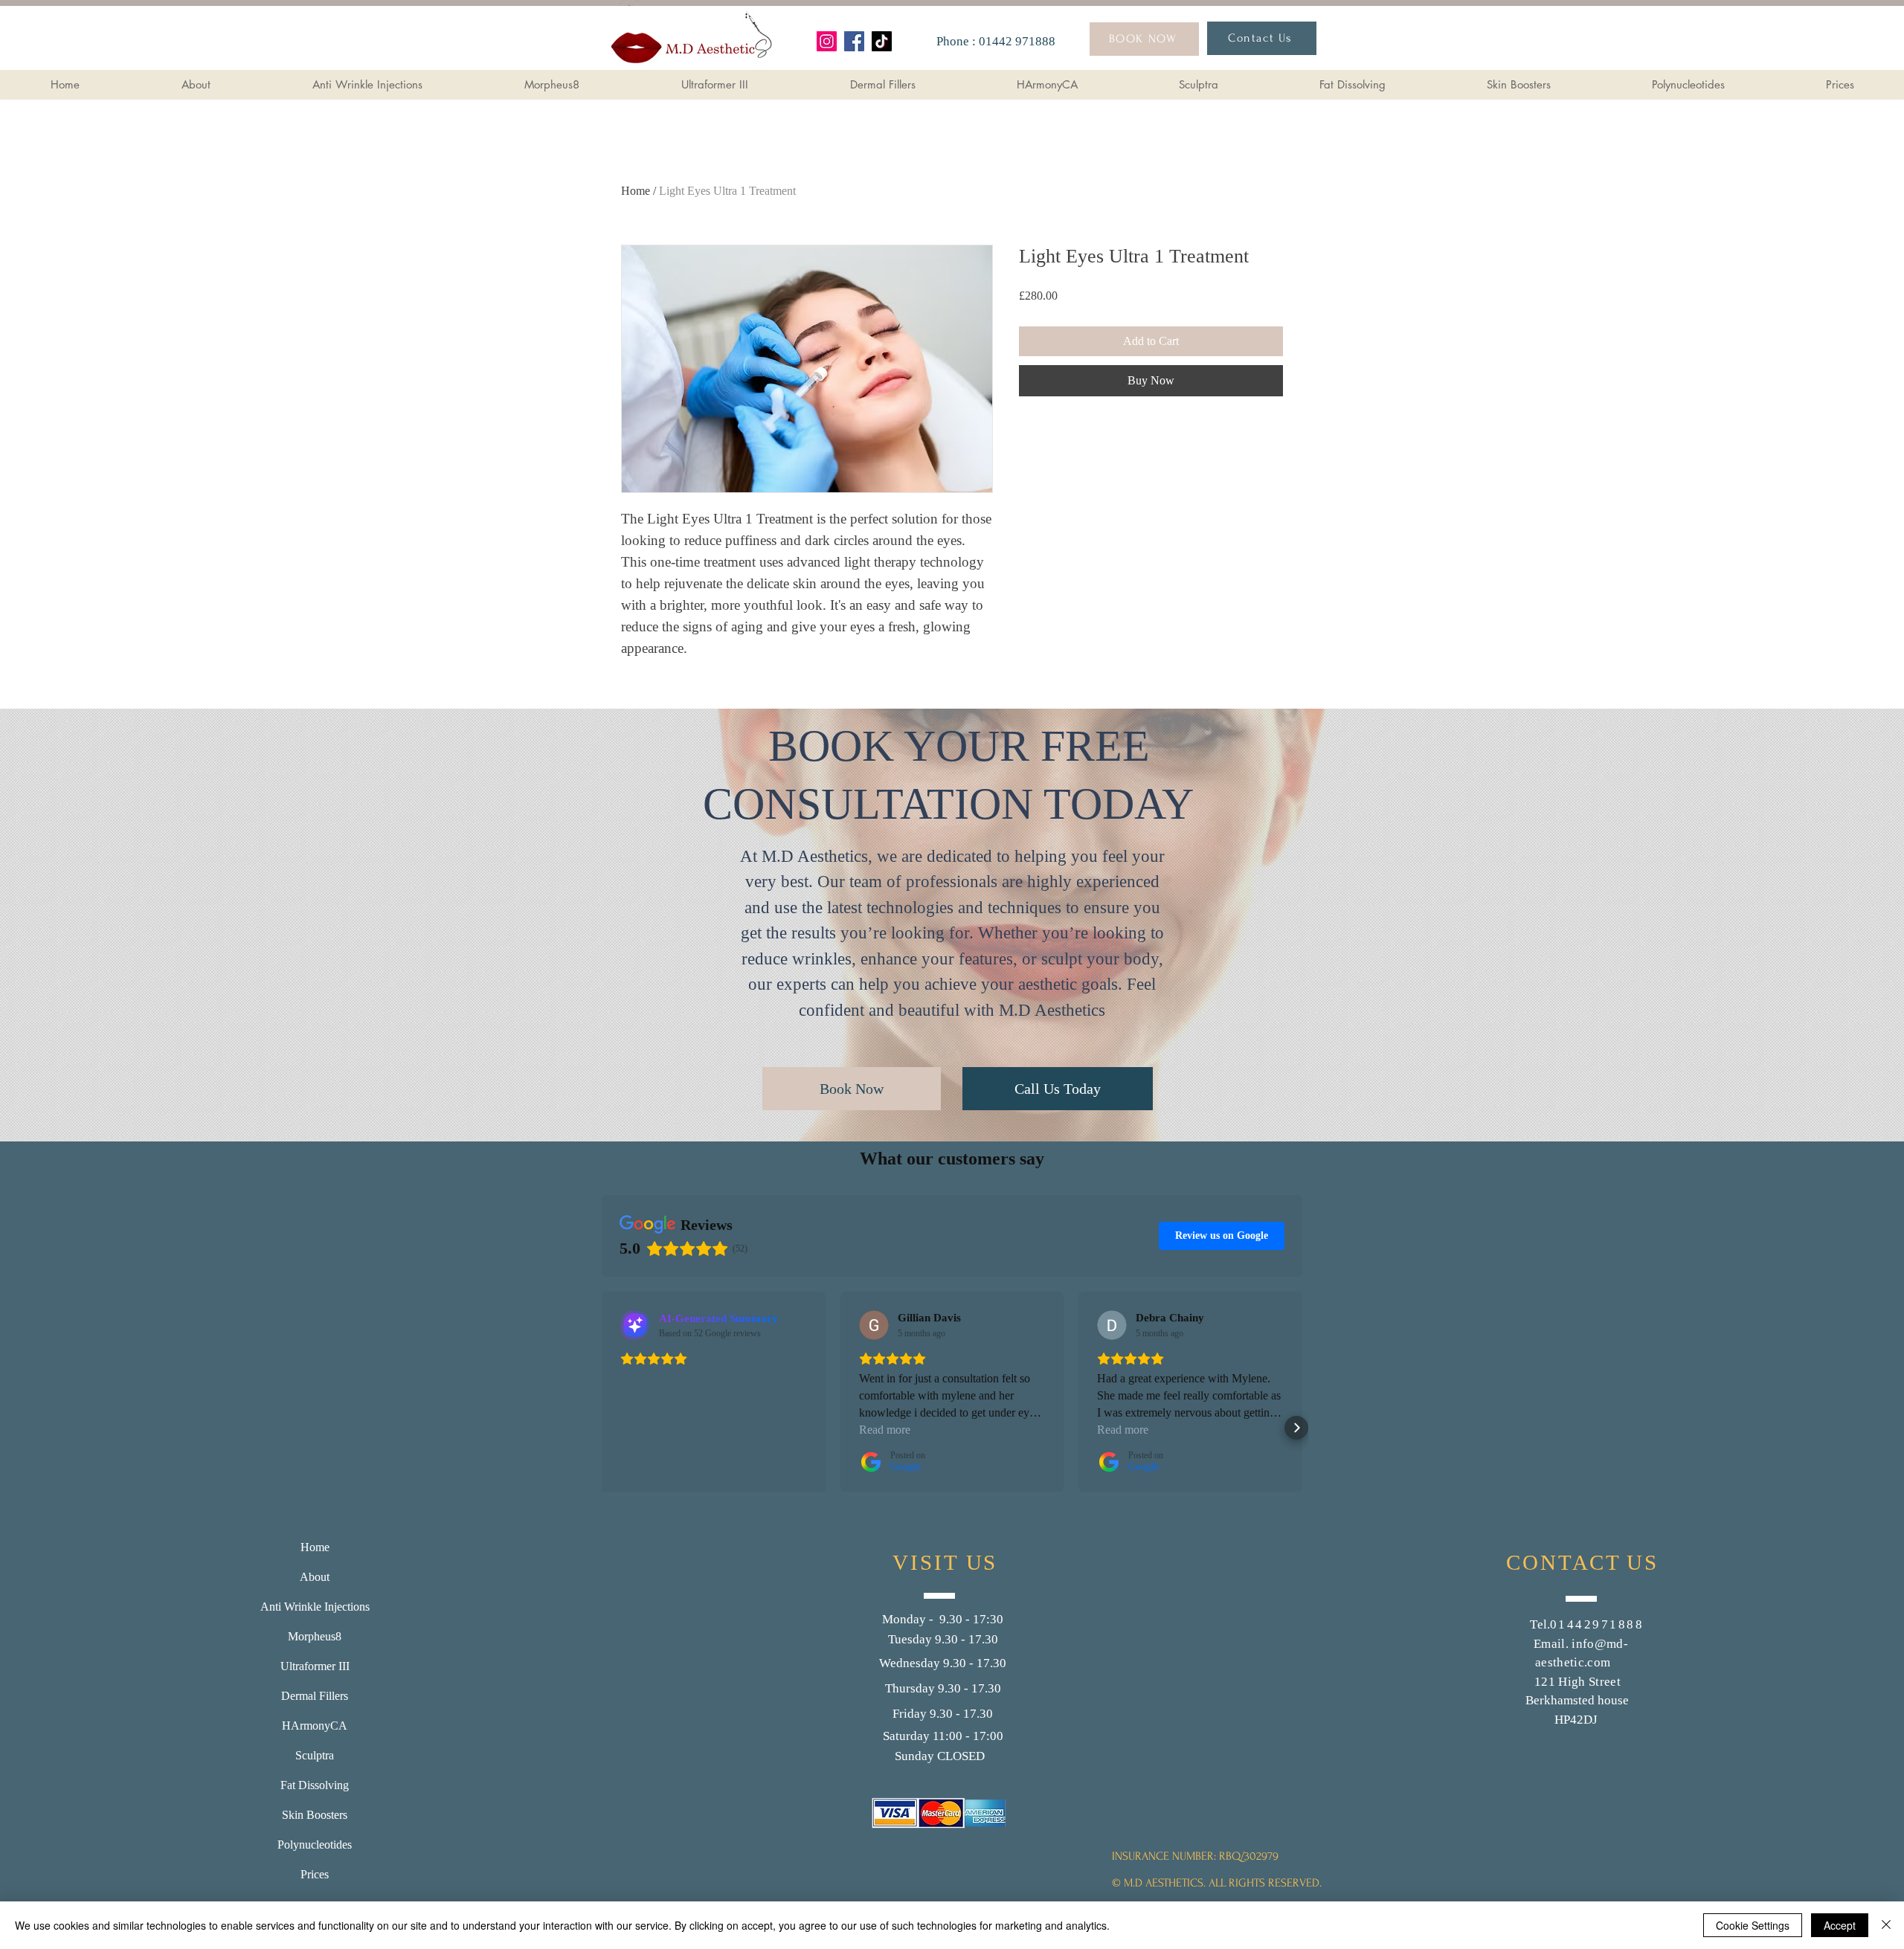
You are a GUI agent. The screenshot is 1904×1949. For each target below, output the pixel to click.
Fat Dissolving (315, 1785)
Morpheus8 (315, 1636)
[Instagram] (827, 41)
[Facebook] (854, 41)
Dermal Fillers (315, 1696)
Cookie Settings (1753, 1925)
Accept (1840, 1925)
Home (636, 191)
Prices (315, 1874)
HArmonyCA (315, 1726)
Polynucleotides (315, 1845)
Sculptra (315, 1755)
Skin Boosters (315, 1815)
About (315, 1577)
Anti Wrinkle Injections (315, 1607)
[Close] (1886, 1925)
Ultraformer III (315, 1666)
